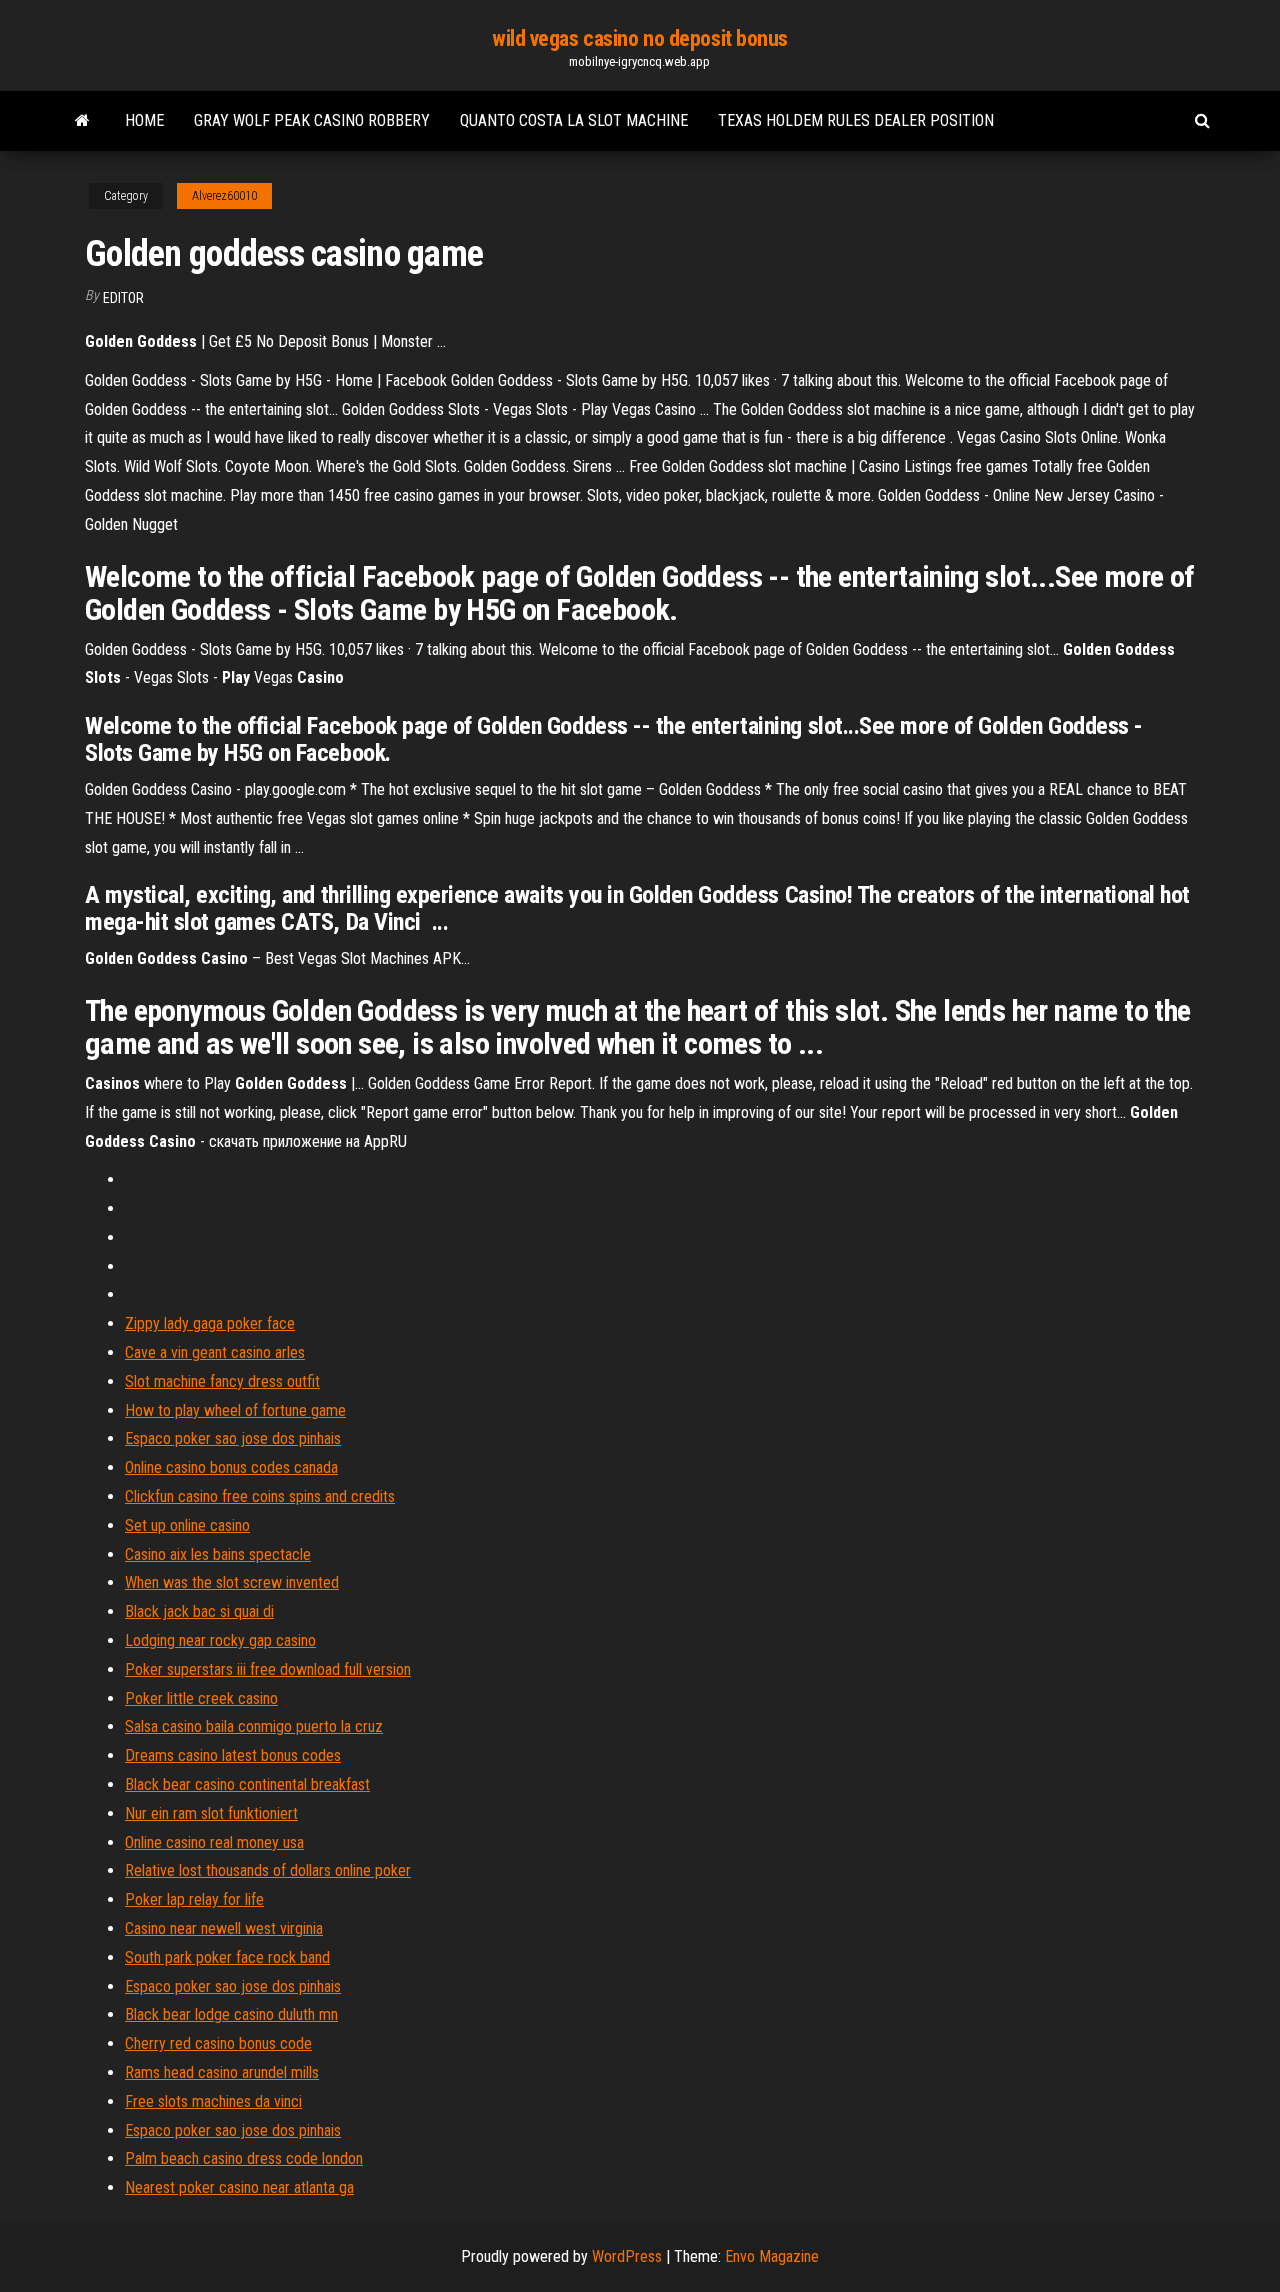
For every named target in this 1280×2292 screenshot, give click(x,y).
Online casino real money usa (214, 1842)
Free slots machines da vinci (213, 2101)
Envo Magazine (772, 2256)
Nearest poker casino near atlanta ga (239, 2187)
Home (144, 120)
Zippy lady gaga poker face (210, 1323)
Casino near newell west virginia (224, 1928)
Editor (123, 298)
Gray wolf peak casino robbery (312, 120)
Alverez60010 (224, 196)
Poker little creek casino (201, 1698)
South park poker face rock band (227, 1957)
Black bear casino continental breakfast (247, 1784)
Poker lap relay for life (194, 1899)
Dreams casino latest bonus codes (233, 1755)
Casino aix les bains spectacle (218, 1554)
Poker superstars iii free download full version (268, 1669)
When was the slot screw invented (232, 1582)
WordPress (627, 2256)
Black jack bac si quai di (199, 1611)
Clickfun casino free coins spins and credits (260, 1496)
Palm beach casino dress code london (244, 2158)
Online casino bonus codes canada (231, 1467)
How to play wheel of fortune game (235, 1410)
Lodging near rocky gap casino (220, 1640)
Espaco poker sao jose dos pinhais (233, 1438)
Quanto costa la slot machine (574, 120)
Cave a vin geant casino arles (215, 1352)
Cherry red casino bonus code (218, 2043)
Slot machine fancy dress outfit (222, 1381)
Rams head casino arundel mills (222, 2072)
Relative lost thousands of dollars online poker (268, 1870)
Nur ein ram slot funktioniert (211, 1813)
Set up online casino (187, 1525)
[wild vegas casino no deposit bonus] (82, 121)
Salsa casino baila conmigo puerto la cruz (254, 1726)
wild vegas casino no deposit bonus (640, 38)
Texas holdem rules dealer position (856, 120)
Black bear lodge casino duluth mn (231, 2014)
